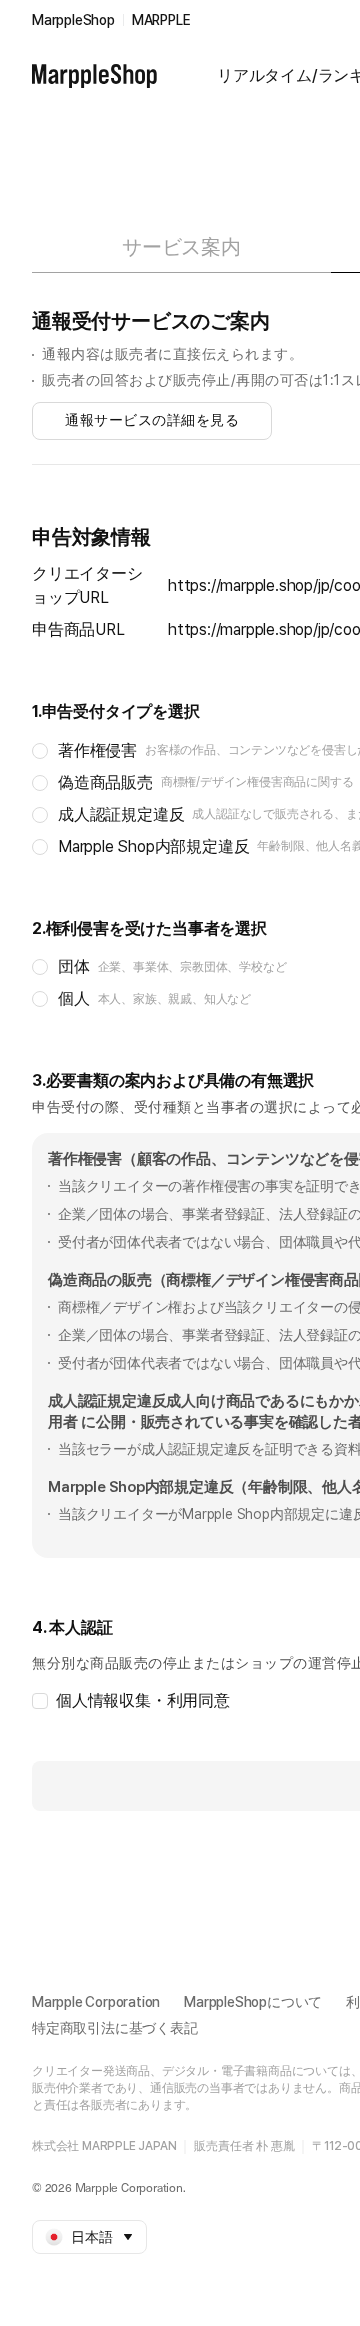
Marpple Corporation (96, 2002)
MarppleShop (73, 20)
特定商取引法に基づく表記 (115, 2028)
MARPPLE (161, 20)
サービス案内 (181, 247)
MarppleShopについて (253, 2002)
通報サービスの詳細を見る (152, 420)
